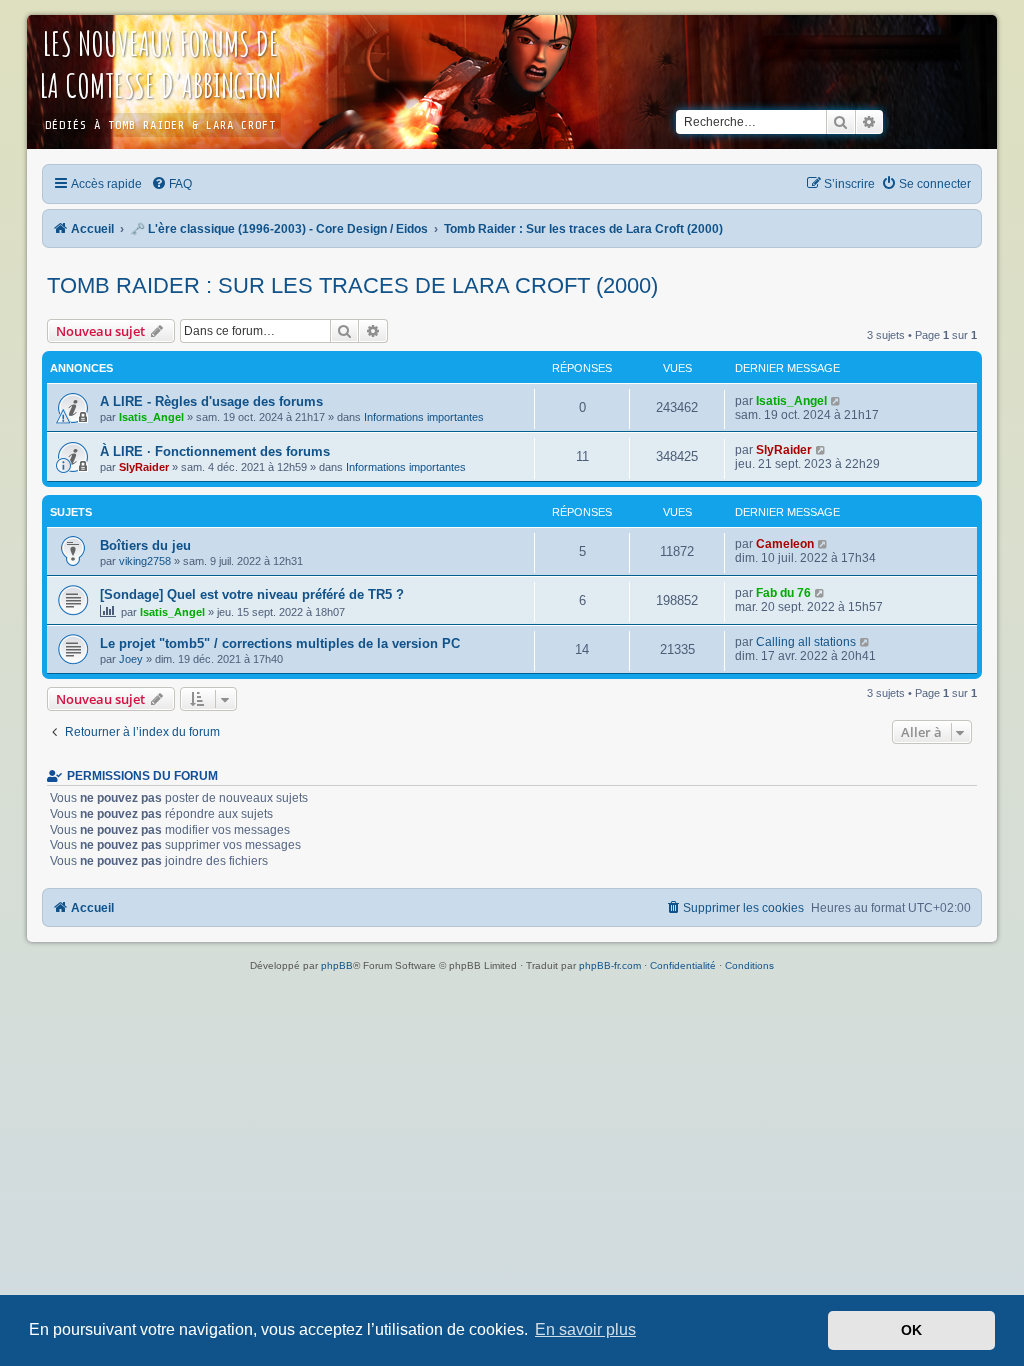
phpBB (337, 965)
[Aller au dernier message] (836, 401)
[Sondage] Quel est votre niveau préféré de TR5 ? (252, 594)
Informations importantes (424, 417)
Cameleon (785, 544)
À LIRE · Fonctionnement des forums (215, 451)
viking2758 (145, 561)
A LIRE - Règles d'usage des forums (211, 401)
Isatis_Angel (151, 417)
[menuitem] (172, 184)
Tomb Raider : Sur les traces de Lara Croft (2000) (352, 285)
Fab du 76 (783, 593)
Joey (131, 659)
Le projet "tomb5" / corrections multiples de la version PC (280, 643)
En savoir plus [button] (585, 1329)
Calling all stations (806, 642)
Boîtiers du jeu (145, 545)
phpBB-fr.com (610, 965)
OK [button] (911, 1330)
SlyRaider (144, 467)
